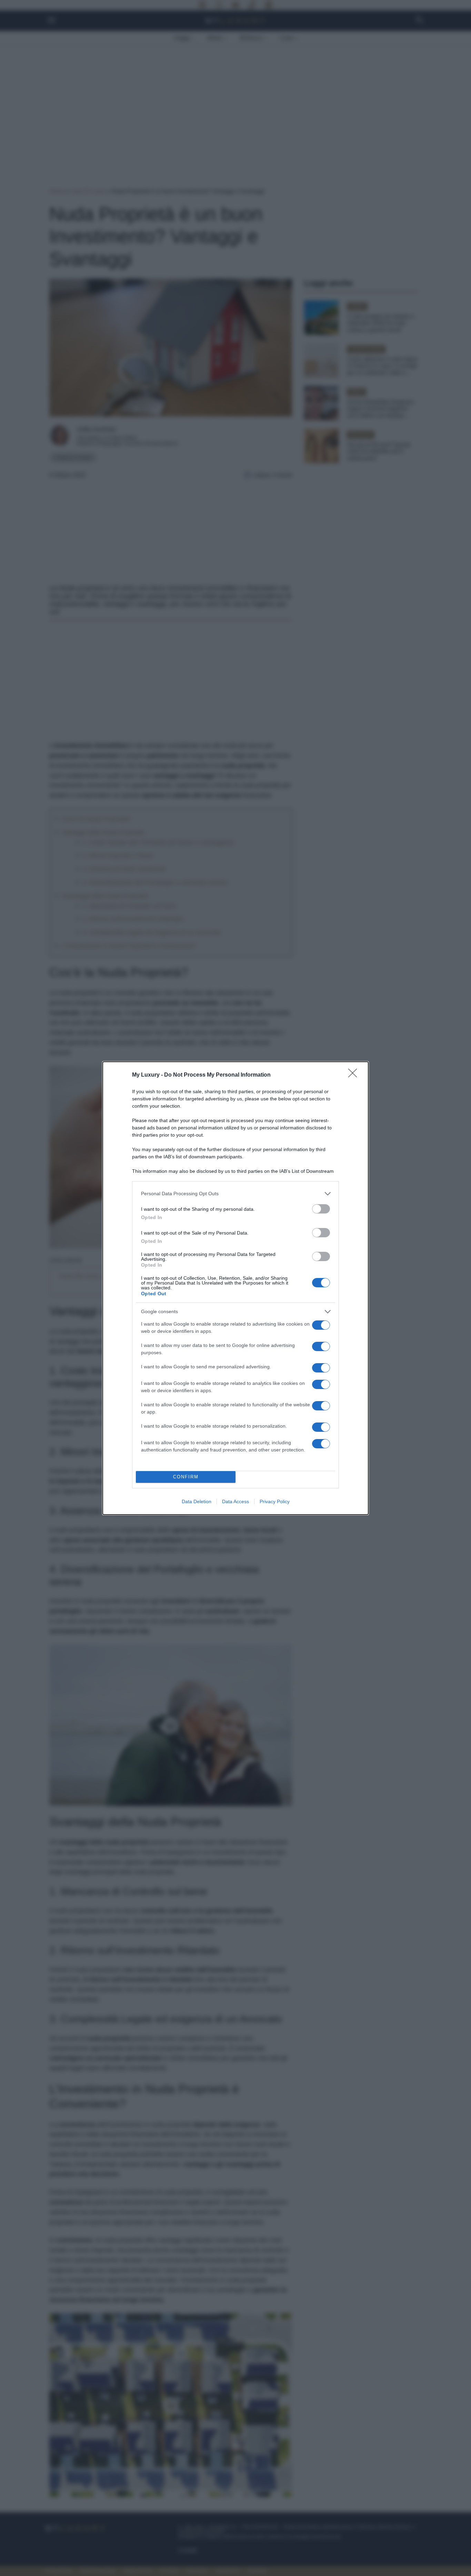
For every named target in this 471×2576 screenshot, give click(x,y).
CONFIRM (186, 1477)
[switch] (321, 1209)
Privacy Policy (275, 1501)
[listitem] (235, 1194)
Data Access (235, 1501)
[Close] (355, 1075)
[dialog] (235, 1288)
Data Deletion (197, 1501)
